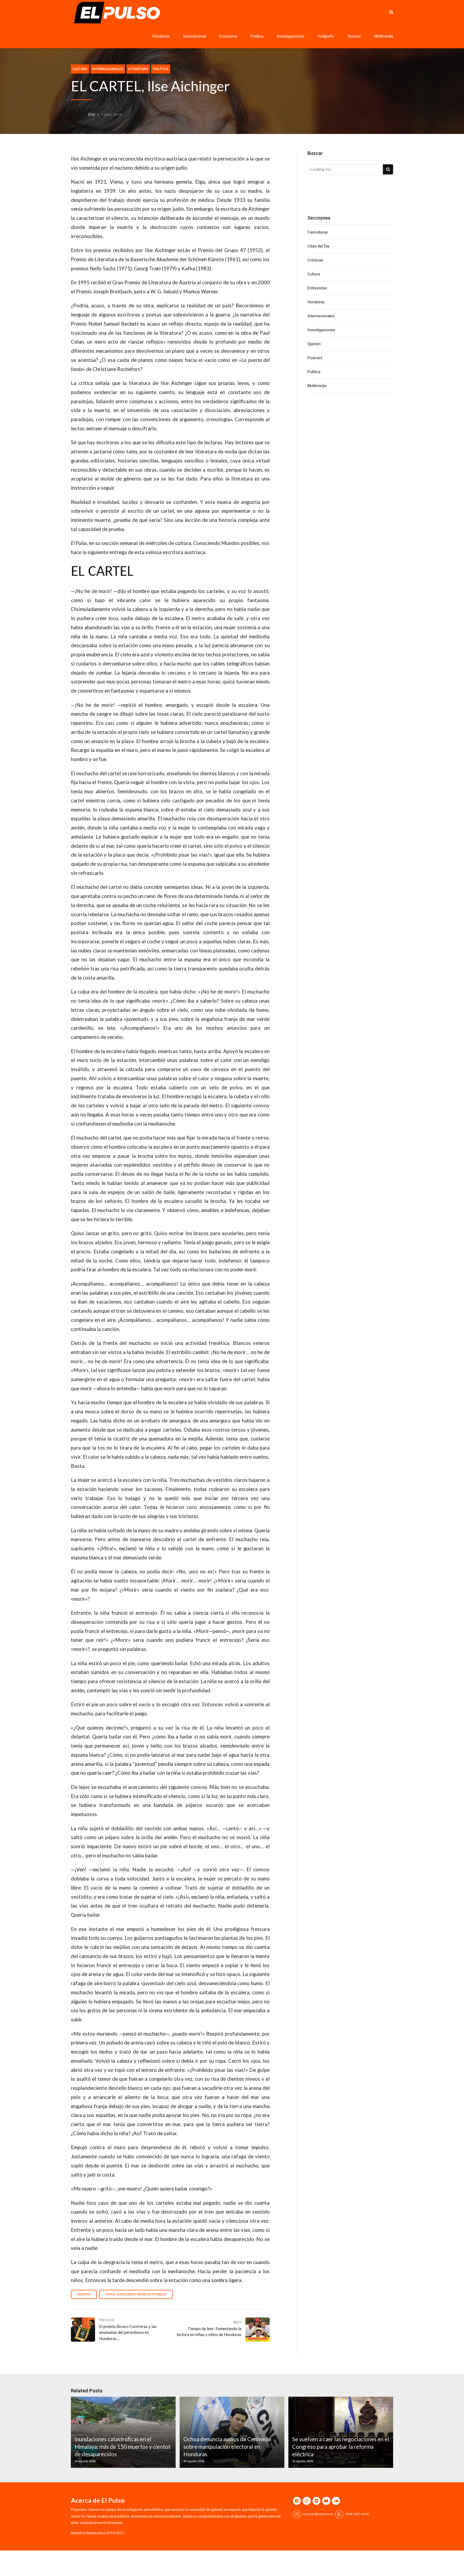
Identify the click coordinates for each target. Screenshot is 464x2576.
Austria (84, 2294)
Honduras (161, 36)
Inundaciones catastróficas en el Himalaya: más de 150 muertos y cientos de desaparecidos (123, 2447)
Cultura (80, 69)
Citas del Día (318, 246)
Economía (228, 36)
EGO (92, 114)
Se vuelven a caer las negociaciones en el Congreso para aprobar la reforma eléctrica (341, 2447)
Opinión (354, 36)
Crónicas (315, 260)
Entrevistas (317, 288)
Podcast (315, 358)
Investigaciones (291, 36)
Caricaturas (318, 232)
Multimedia (384, 36)
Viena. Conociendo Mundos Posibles (136, 2294)
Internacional (195, 36)
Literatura (138, 69)
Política (257, 36)
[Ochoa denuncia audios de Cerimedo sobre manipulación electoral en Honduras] (231, 2432)
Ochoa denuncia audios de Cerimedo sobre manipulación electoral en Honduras (227, 2447)
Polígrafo (326, 36)
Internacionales (108, 69)
